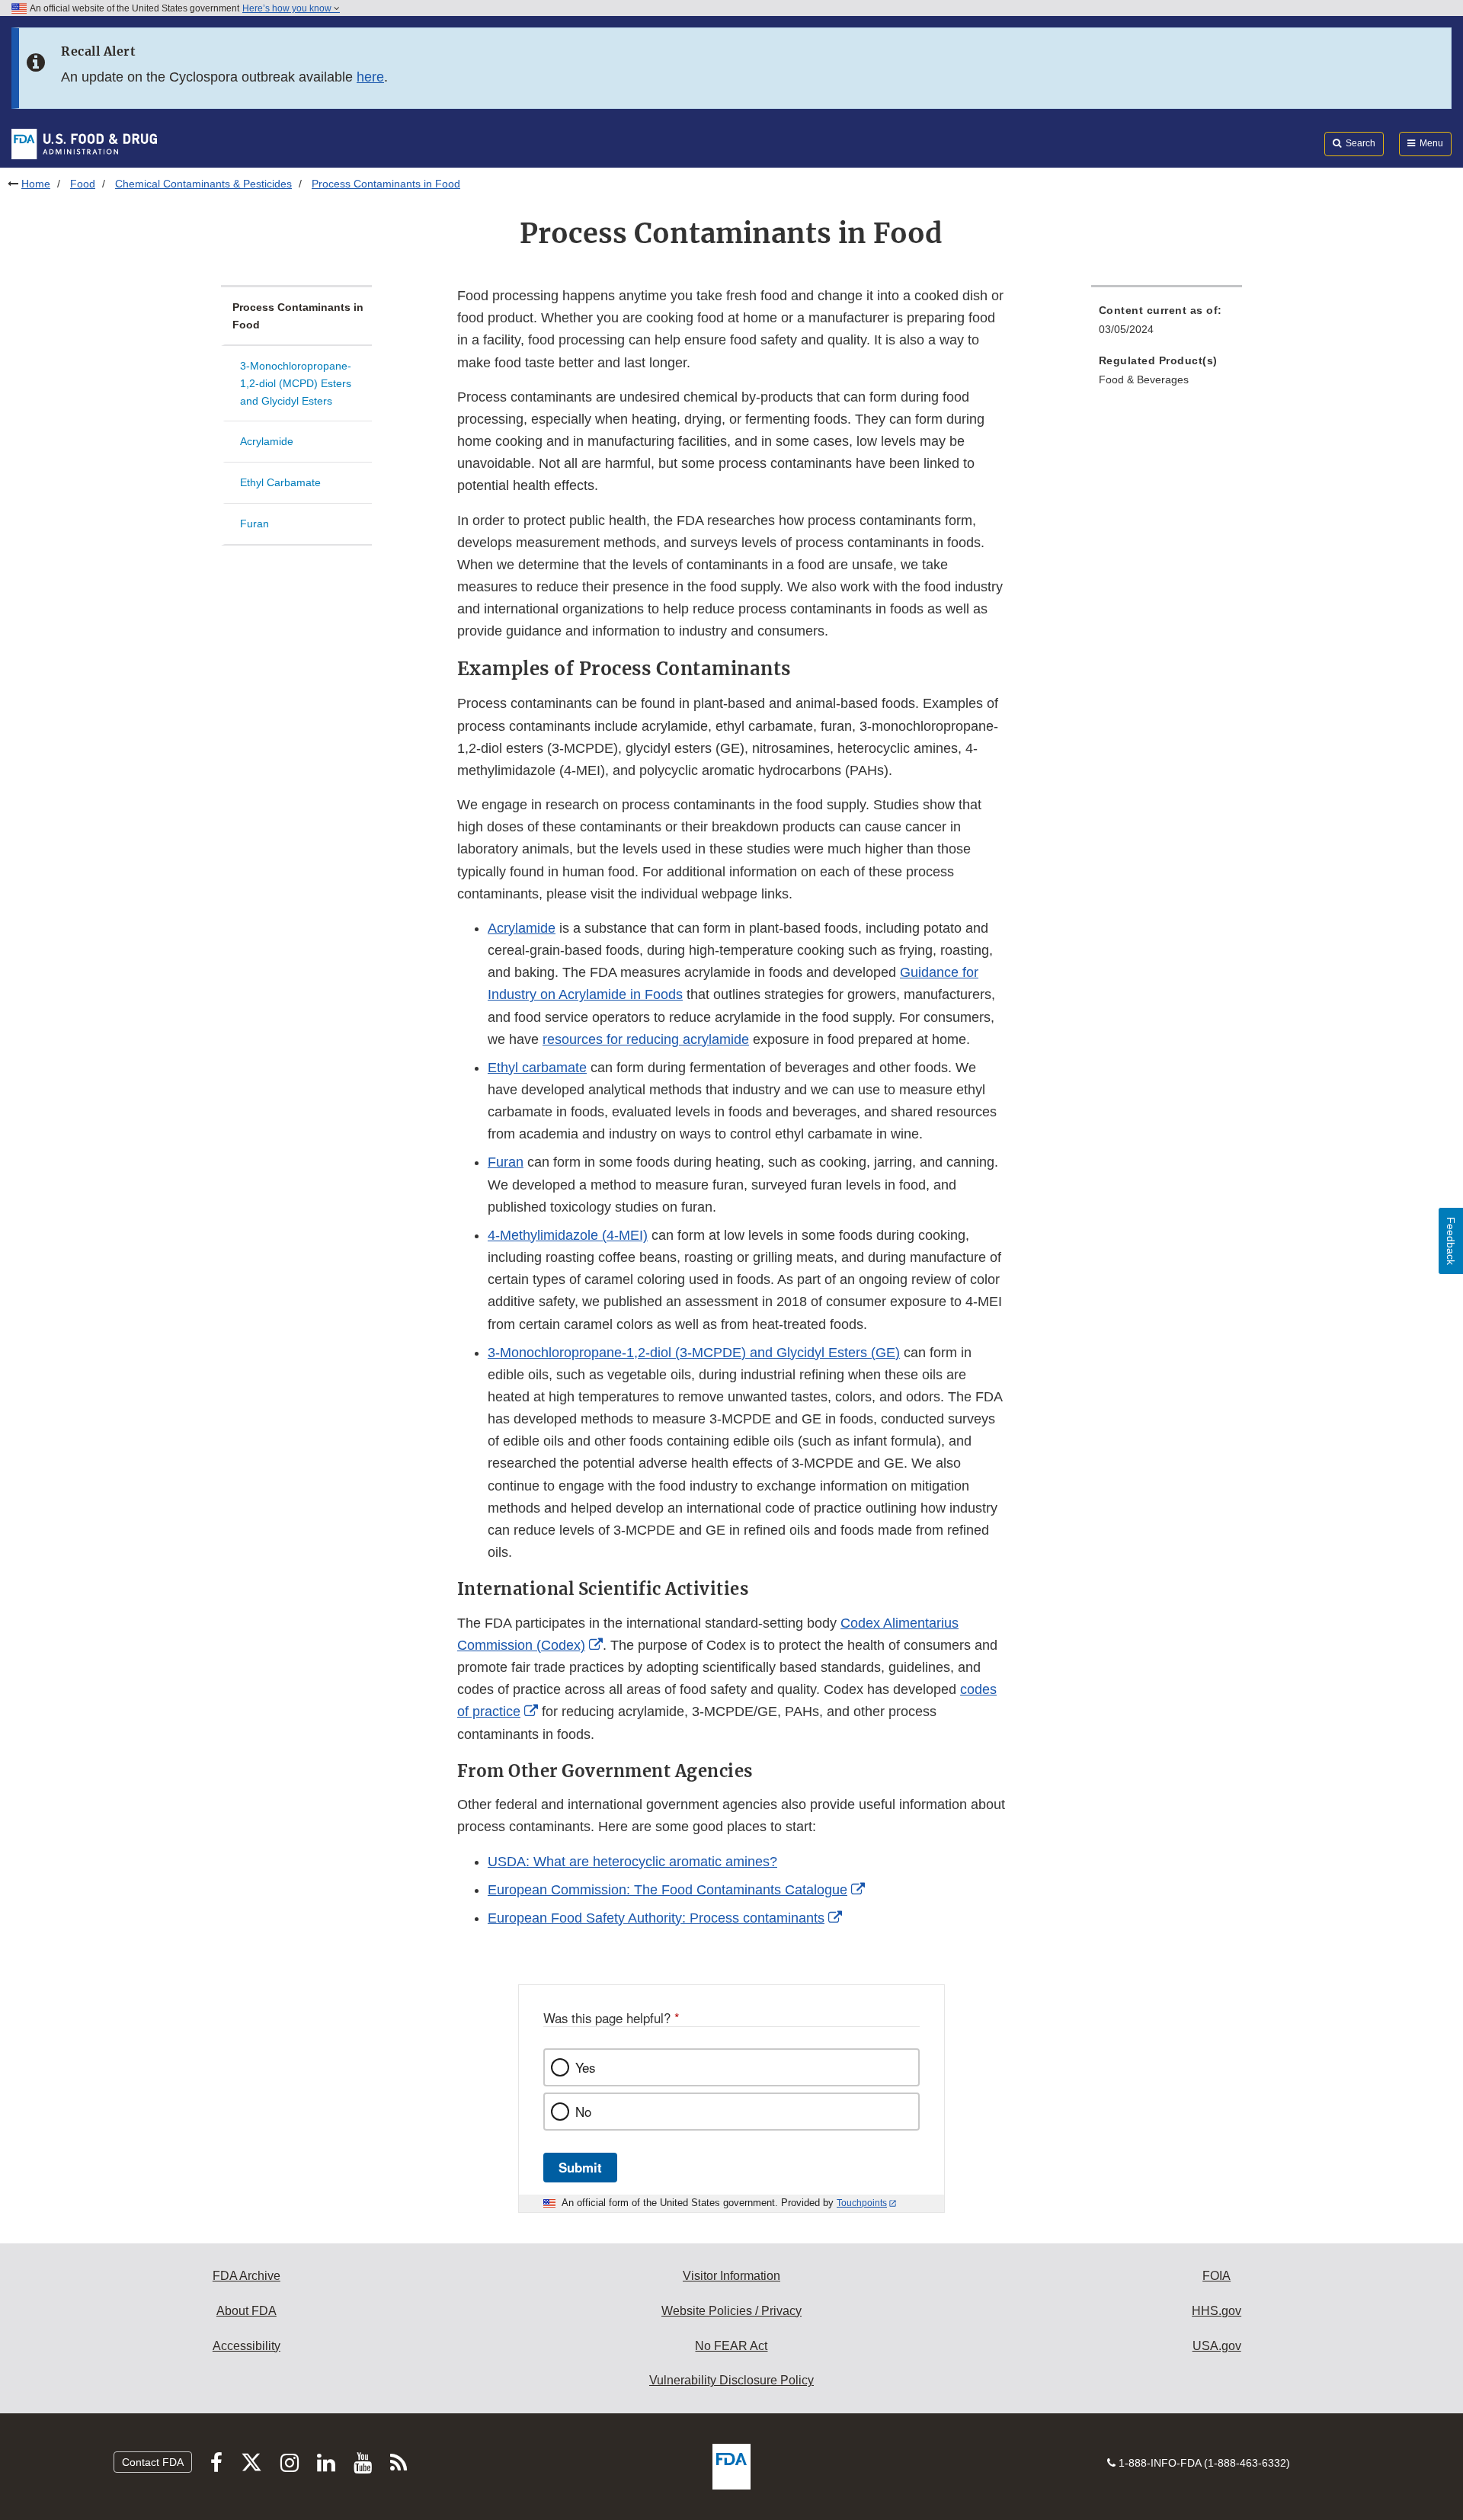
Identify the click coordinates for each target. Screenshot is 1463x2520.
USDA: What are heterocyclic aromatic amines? (632, 1862)
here (370, 77)
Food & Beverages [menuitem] (1144, 379)
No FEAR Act (731, 2346)
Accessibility (247, 2346)
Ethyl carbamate (537, 1068)
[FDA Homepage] (84, 143)
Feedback (1451, 1241)
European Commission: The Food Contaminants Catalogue (667, 1890)
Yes (585, 2067)
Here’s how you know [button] (288, 8)
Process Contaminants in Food (298, 316)
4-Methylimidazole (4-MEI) (568, 1235)
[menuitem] (1167, 324)
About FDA (247, 2311)
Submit (580, 2167)
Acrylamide (267, 441)
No (583, 2112)
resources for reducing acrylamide (646, 1039)
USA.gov (1217, 2346)
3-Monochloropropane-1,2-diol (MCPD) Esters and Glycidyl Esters (296, 383)
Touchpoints (862, 2203)
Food (83, 184)
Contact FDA (153, 2462)
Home (36, 184)
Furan (255, 524)
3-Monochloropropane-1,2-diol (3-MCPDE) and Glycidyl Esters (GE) (694, 1353)
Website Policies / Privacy (731, 2311)
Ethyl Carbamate (280, 482)
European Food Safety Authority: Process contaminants (656, 1918)
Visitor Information (731, 2276)
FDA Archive (247, 2276)
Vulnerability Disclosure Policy (731, 2380)
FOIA (1216, 2276)
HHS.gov (1216, 2311)
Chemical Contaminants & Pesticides (203, 184)
